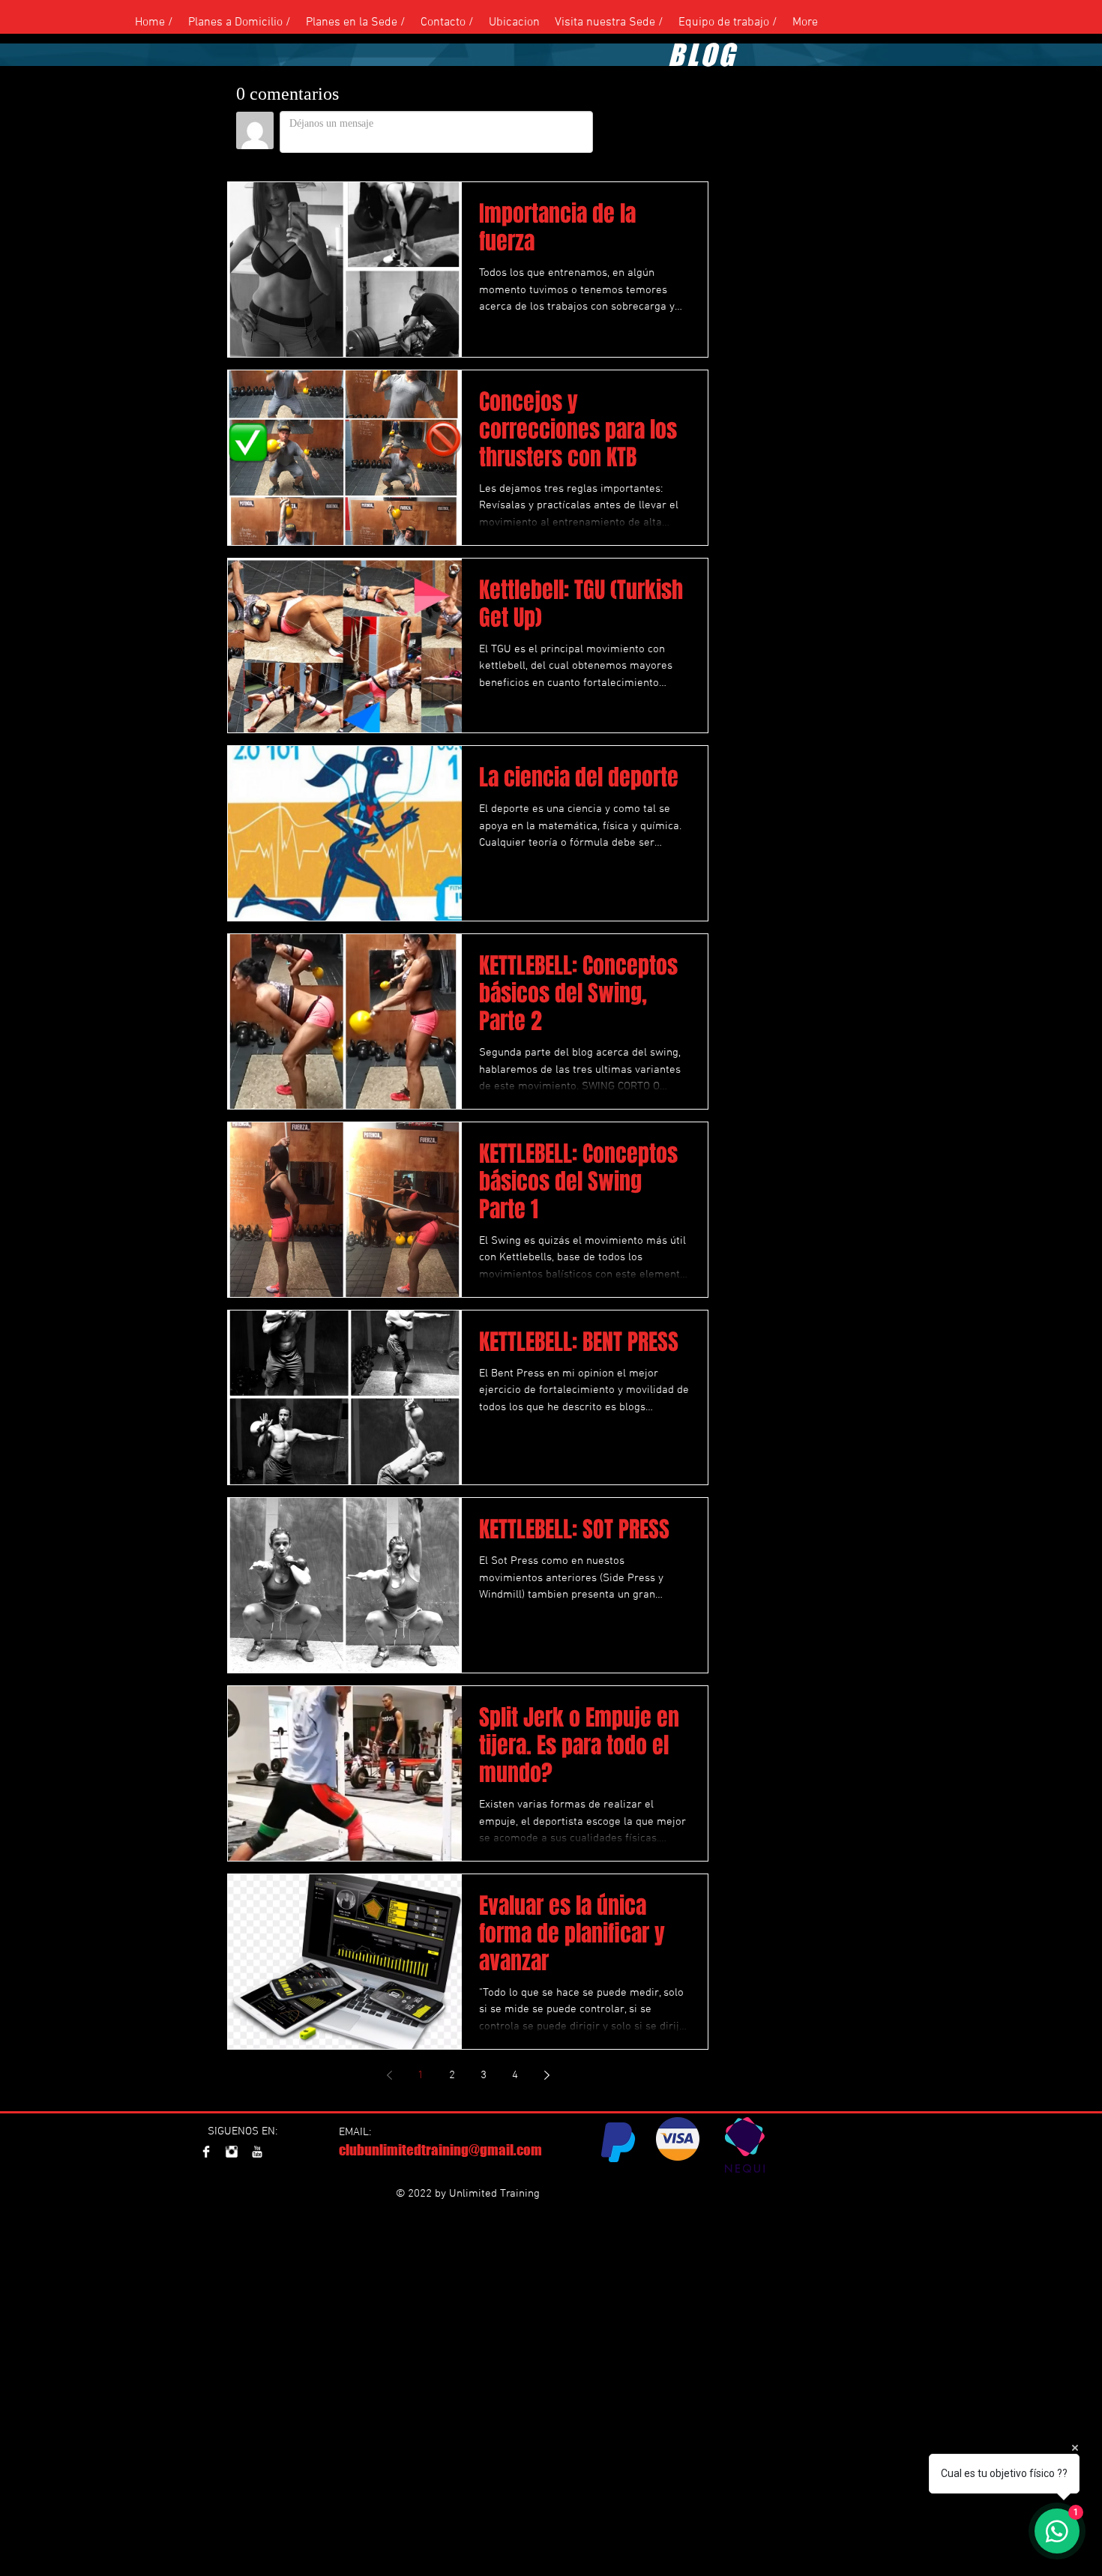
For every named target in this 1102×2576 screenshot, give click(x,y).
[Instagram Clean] (232, 2152)
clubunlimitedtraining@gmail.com (440, 2150)
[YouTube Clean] (257, 2152)
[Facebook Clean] (206, 2152)
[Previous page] (389, 2075)
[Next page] (547, 2075)
